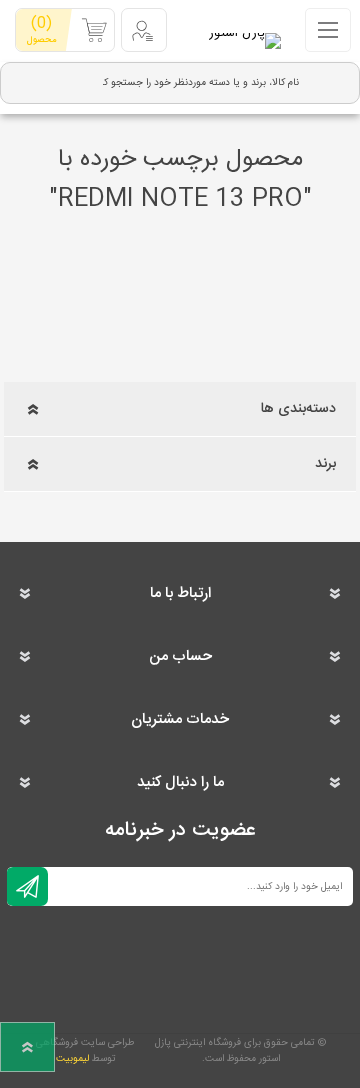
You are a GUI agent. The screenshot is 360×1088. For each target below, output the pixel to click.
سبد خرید (41, 29)
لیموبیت (72, 1059)
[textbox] (200, 83)
